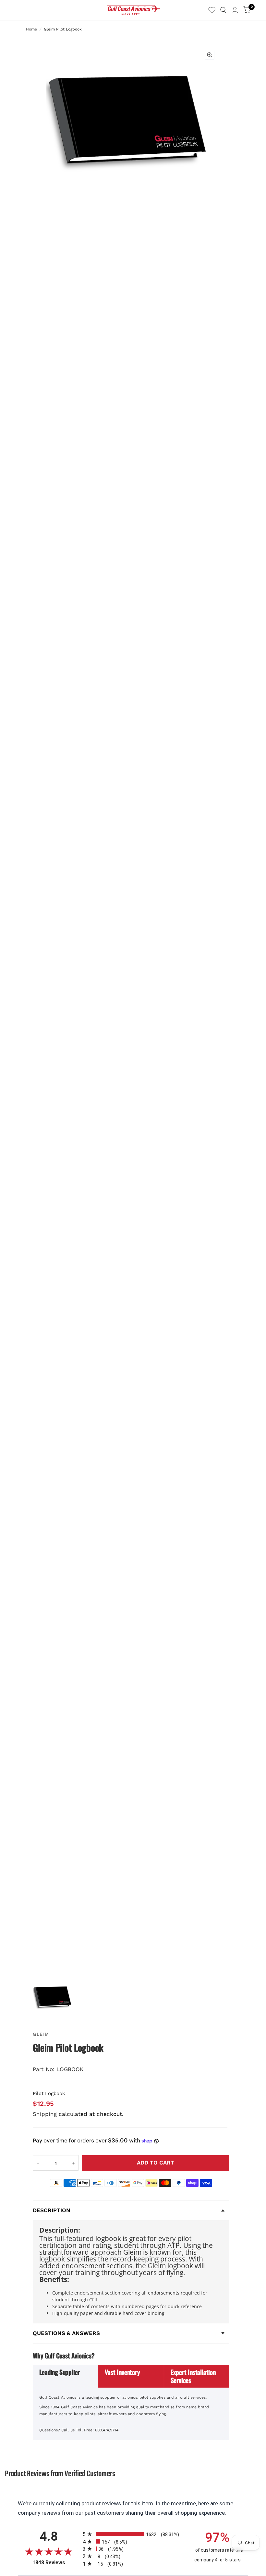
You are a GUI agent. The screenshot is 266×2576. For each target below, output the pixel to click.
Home (31, 29)
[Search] (223, 10)
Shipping (45, 2114)
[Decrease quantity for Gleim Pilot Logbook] (38, 2163)
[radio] (133, 2534)
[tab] (66, 2376)
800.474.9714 (107, 2430)
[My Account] (235, 10)
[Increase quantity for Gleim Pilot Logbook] (73, 2163)
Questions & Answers (66, 2333)
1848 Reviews (56, 2563)
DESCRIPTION (52, 2210)
